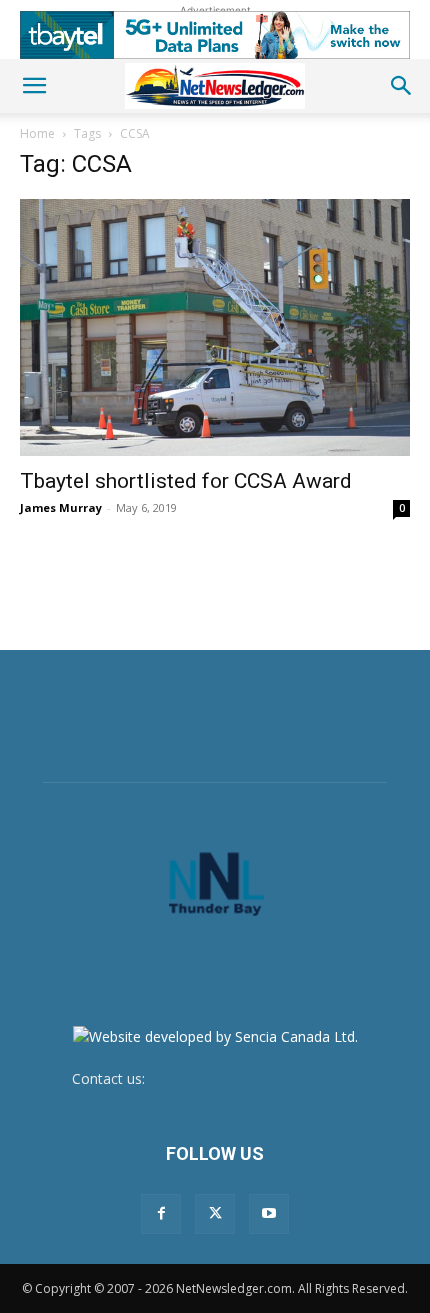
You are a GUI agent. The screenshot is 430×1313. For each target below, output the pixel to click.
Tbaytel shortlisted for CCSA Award (186, 481)
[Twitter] (215, 1214)
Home (37, 133)
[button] (34, 86)
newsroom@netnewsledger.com (254, 1078)
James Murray (61, 507)
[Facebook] (161, 1214)
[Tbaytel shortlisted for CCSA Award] (215, 327)
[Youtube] (269, 1214)
